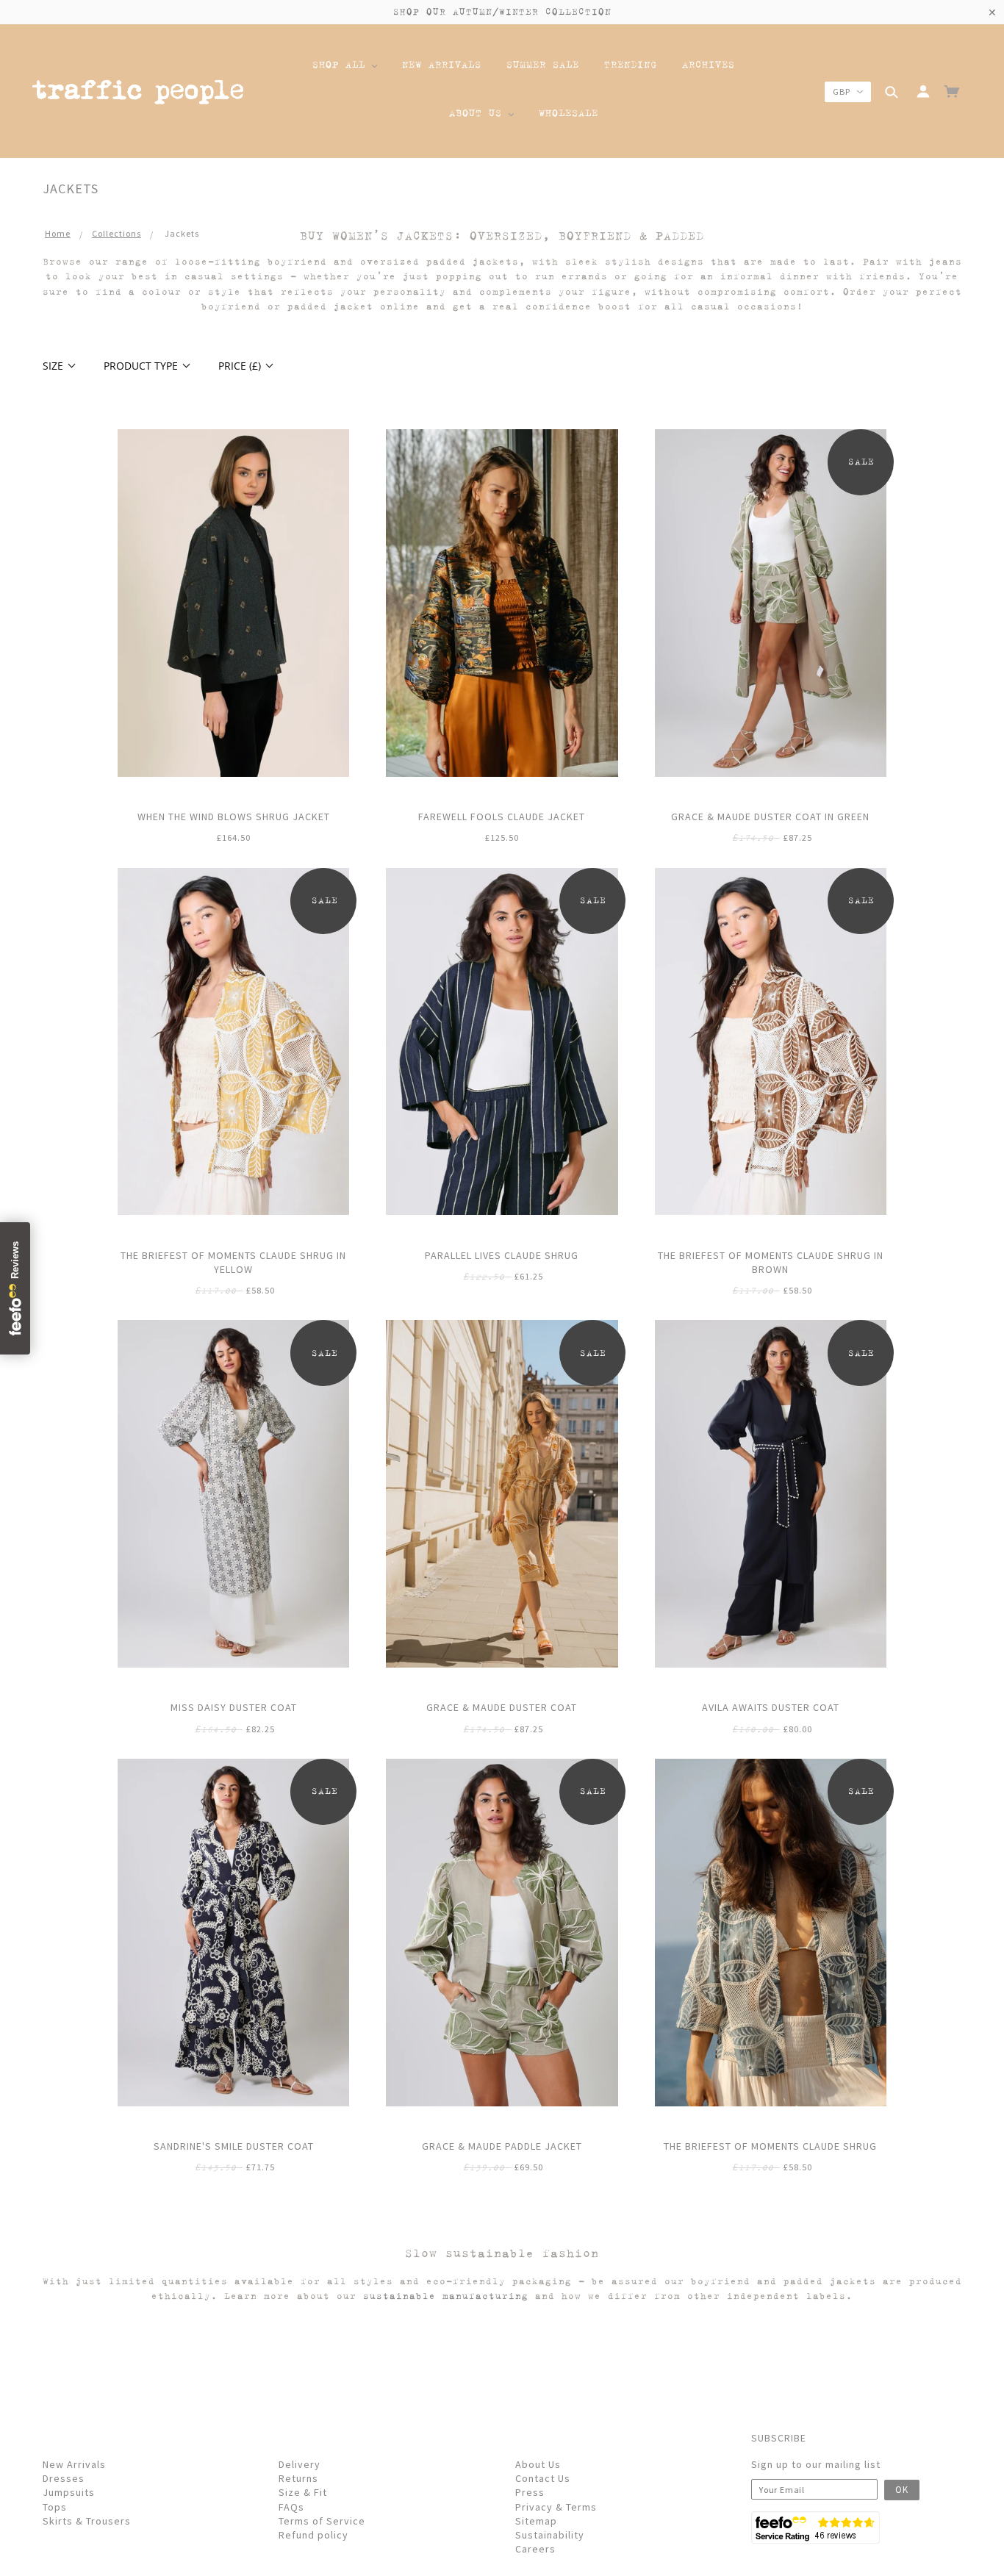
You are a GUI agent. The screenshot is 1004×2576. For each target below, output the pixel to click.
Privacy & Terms (556, 2507)
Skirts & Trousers (87, 2521)
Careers (535, 2549)
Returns (298, 2478)
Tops (55, 2507)
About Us (538, 2464)
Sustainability (550, 2535)
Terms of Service (322, 2521)
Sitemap (536, 2521)
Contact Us (543, 2478)
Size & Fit (303, 2492)
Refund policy (313, 2535)
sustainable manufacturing (446, 2296)
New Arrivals (74, 2464)
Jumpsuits (69, 2492)
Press (530, 2492)
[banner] (138, 94)
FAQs (291, 2507)
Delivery (300, 2464)
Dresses (64, 2478)
